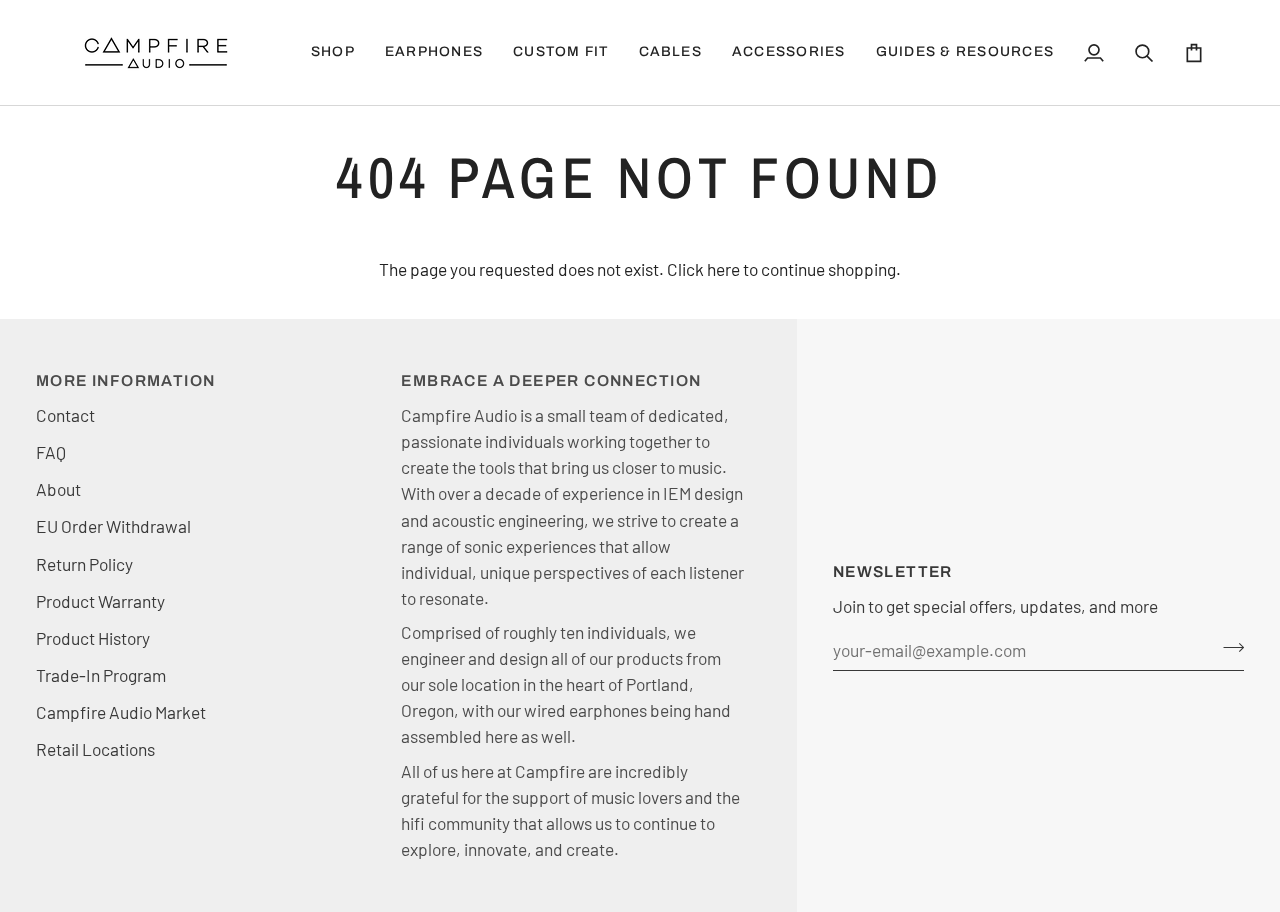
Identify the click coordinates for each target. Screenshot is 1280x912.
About (58, 489)
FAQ (51, 452)
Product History (93, 638)
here (723, 269)
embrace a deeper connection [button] (551, 380)
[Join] (1227, 648)
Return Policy (84, 564)
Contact (65, 415)
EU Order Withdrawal (113, 526)
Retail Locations (95, 749)
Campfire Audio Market (121, 712)
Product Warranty (100, 601)
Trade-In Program (101, 675)
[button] (434, 52)
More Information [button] (125, 380)
